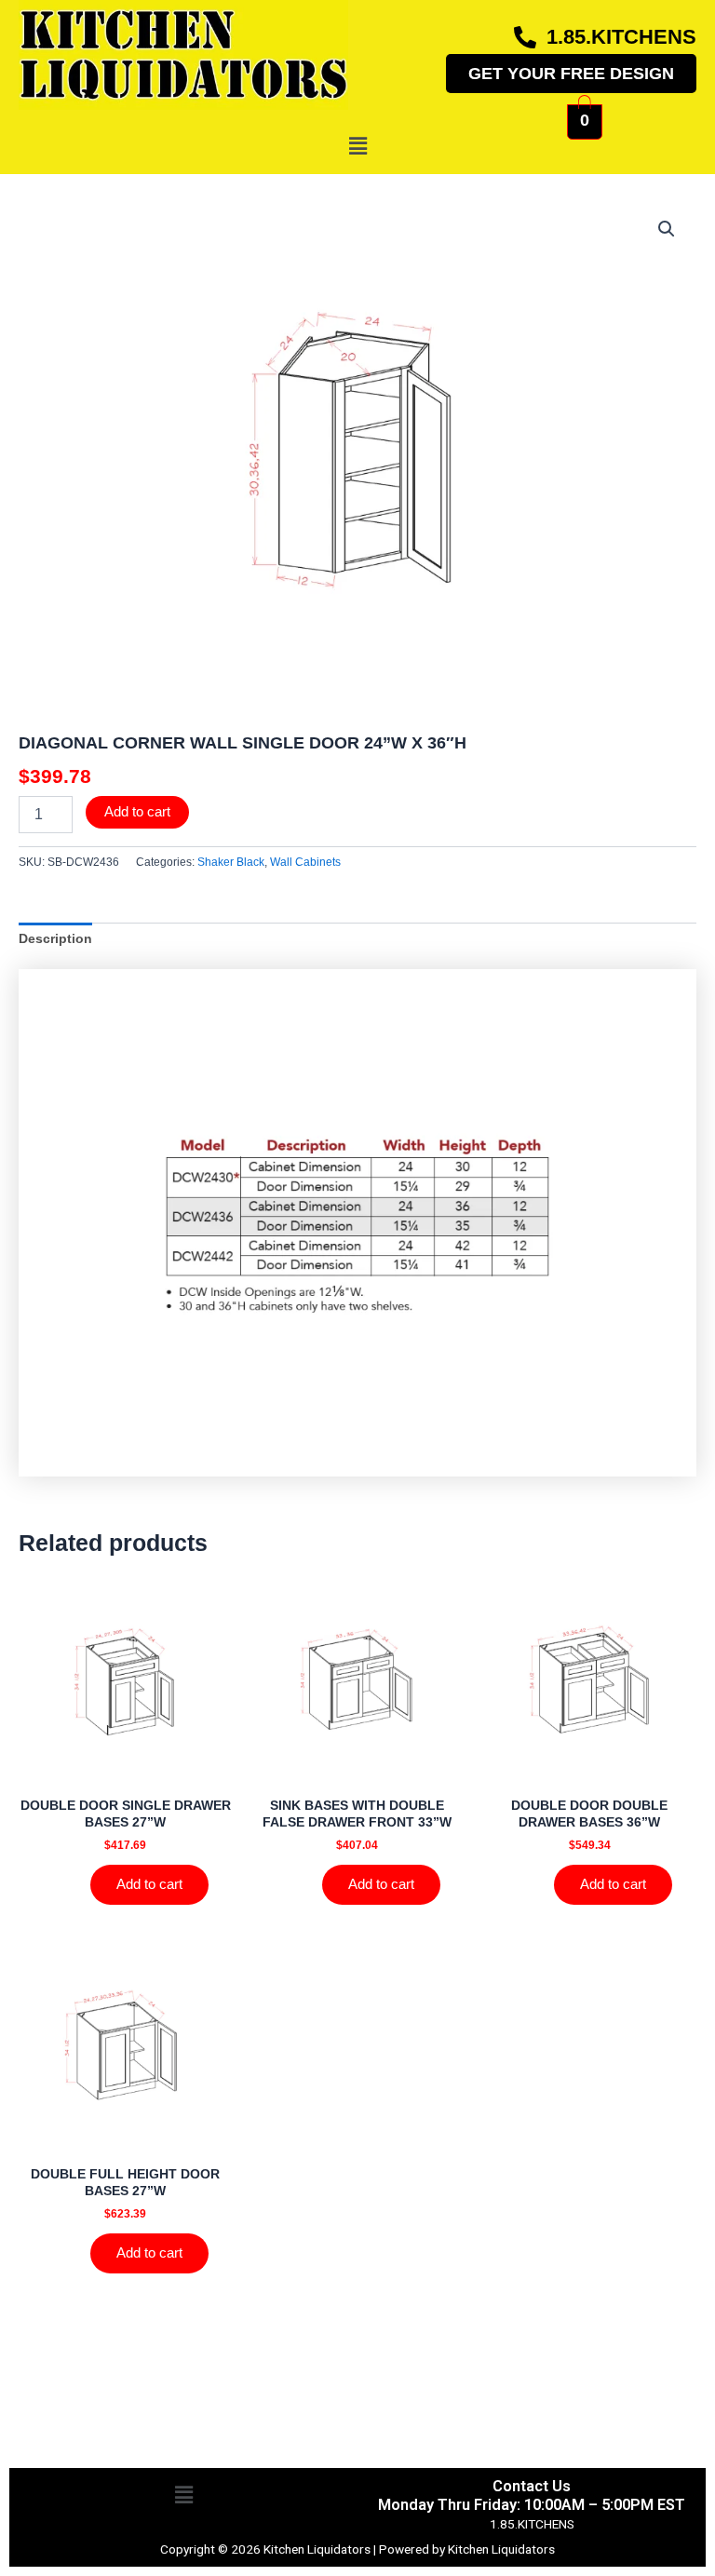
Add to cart (137, 812)
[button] (357, 146)
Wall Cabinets (305, 862)
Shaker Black (231, 862)
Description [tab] (55, 939)
